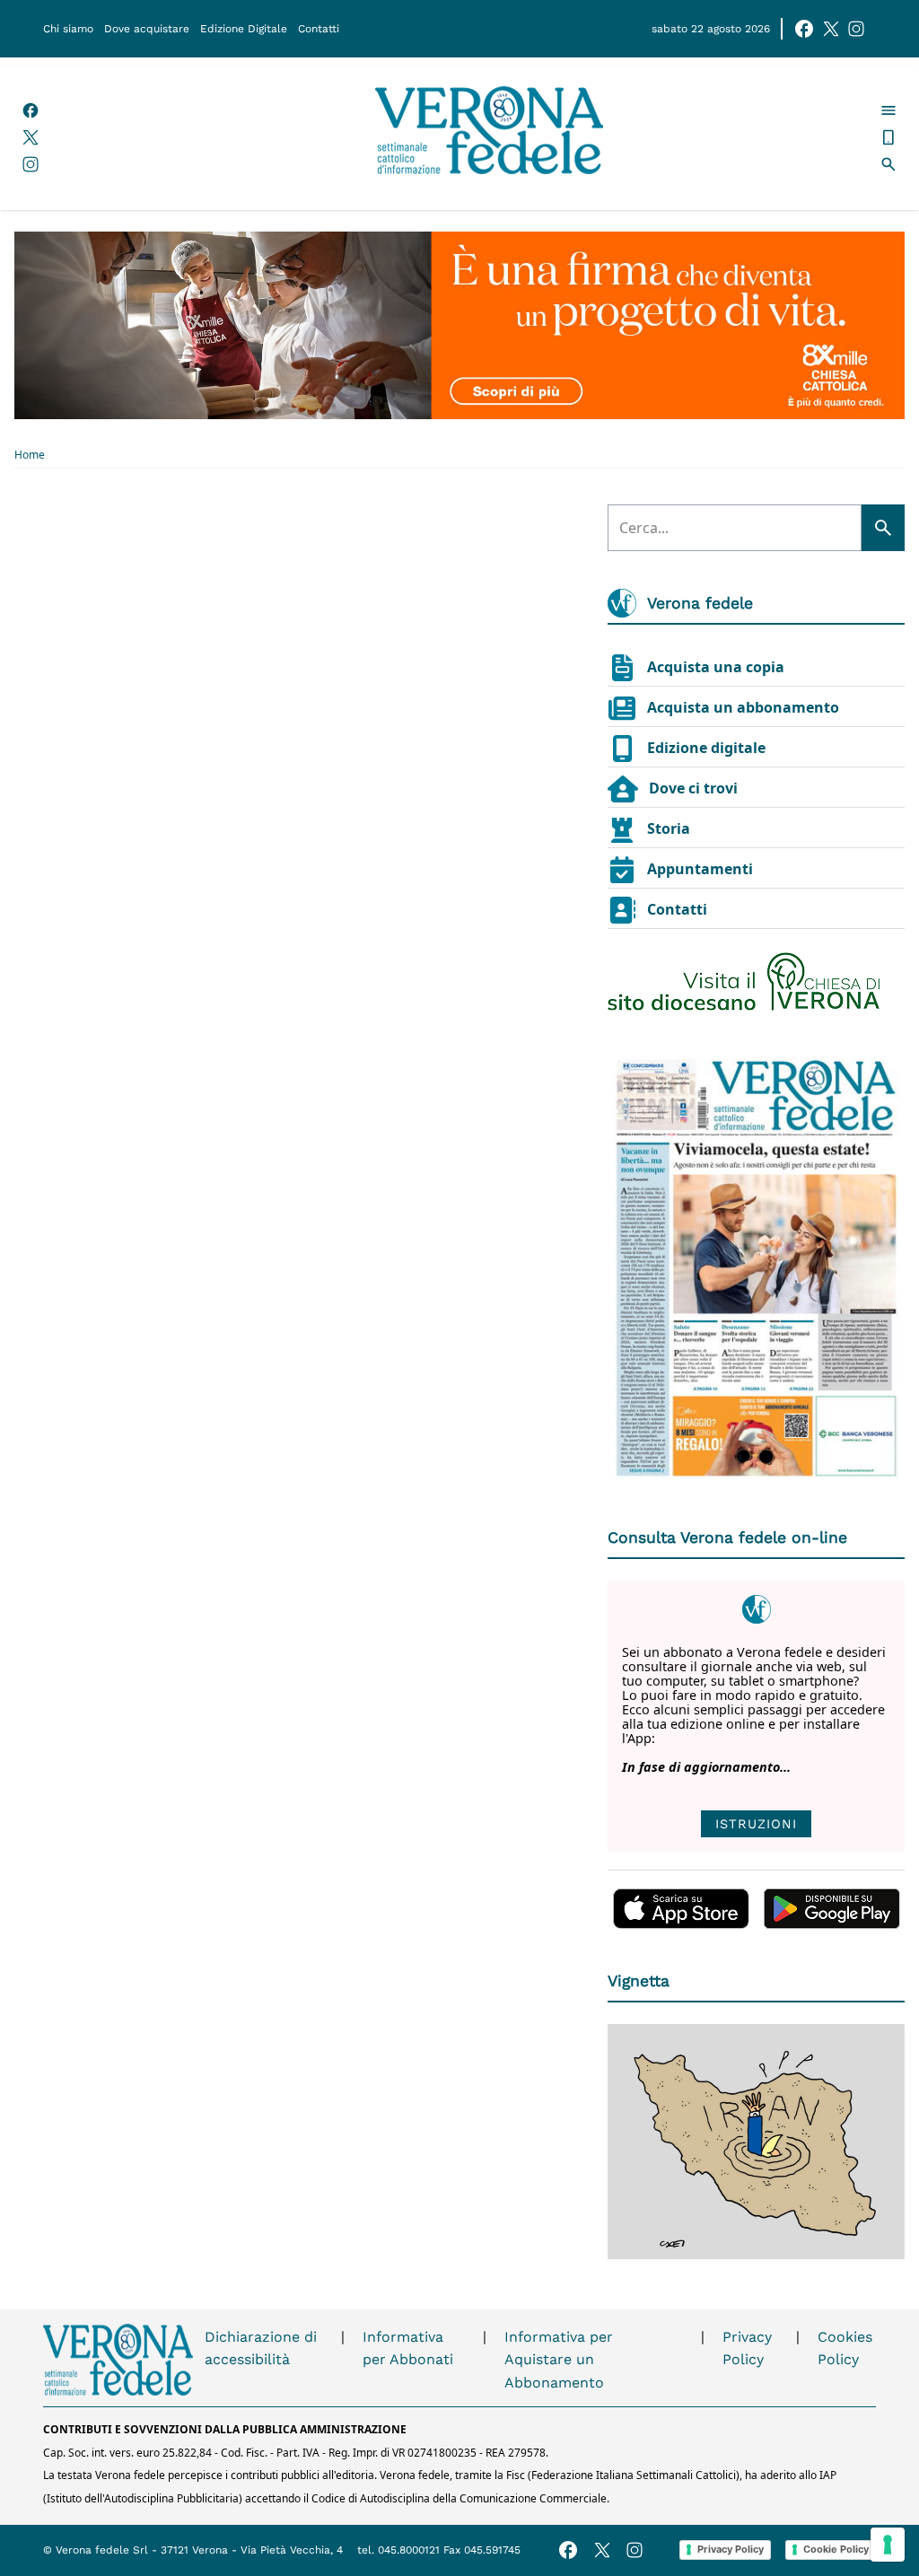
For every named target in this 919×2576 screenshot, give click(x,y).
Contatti (319, 29)
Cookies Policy (845, 2348)
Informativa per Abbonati (408, 2348)
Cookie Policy (836, 2549)
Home (30, 455)
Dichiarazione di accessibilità (261, 2348)
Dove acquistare (147, 29)
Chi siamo (68, 29)
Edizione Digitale (244, 29)
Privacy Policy (747, 2348)
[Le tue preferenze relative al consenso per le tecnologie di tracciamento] (888, 2545)
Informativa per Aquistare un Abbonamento (559, 2360)
